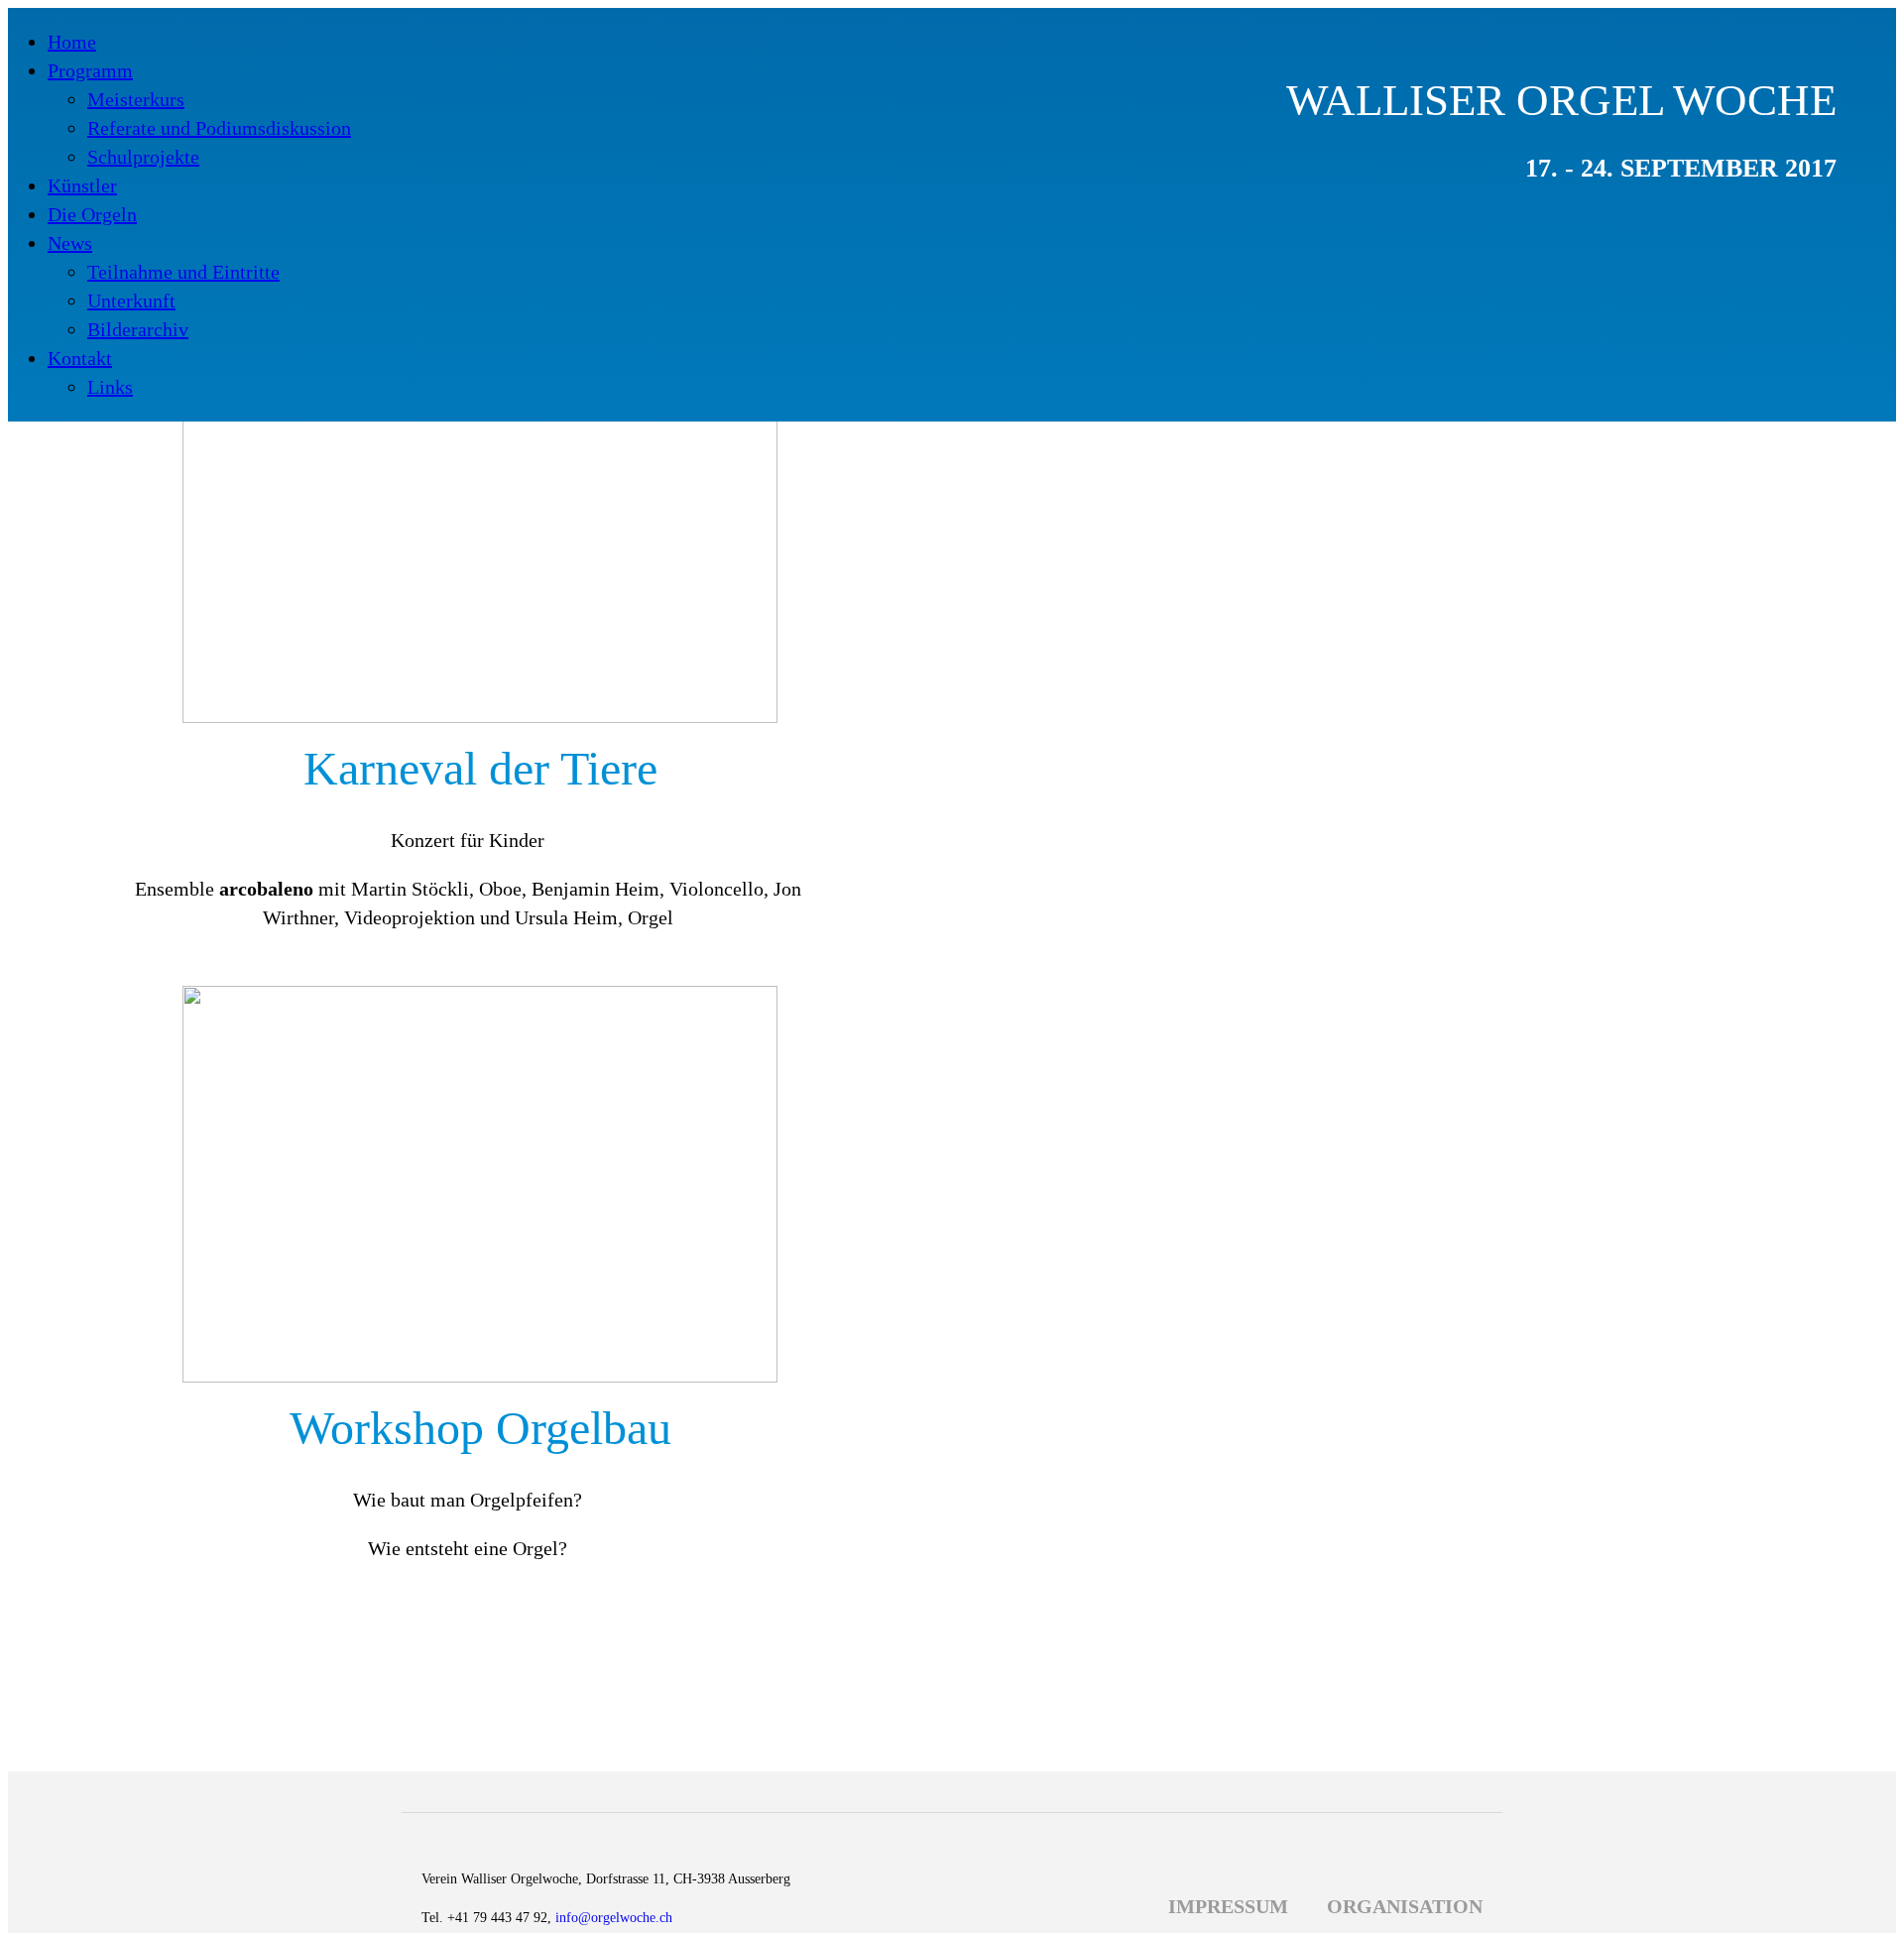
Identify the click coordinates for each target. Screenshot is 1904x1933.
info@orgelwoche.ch (614, 1918)
